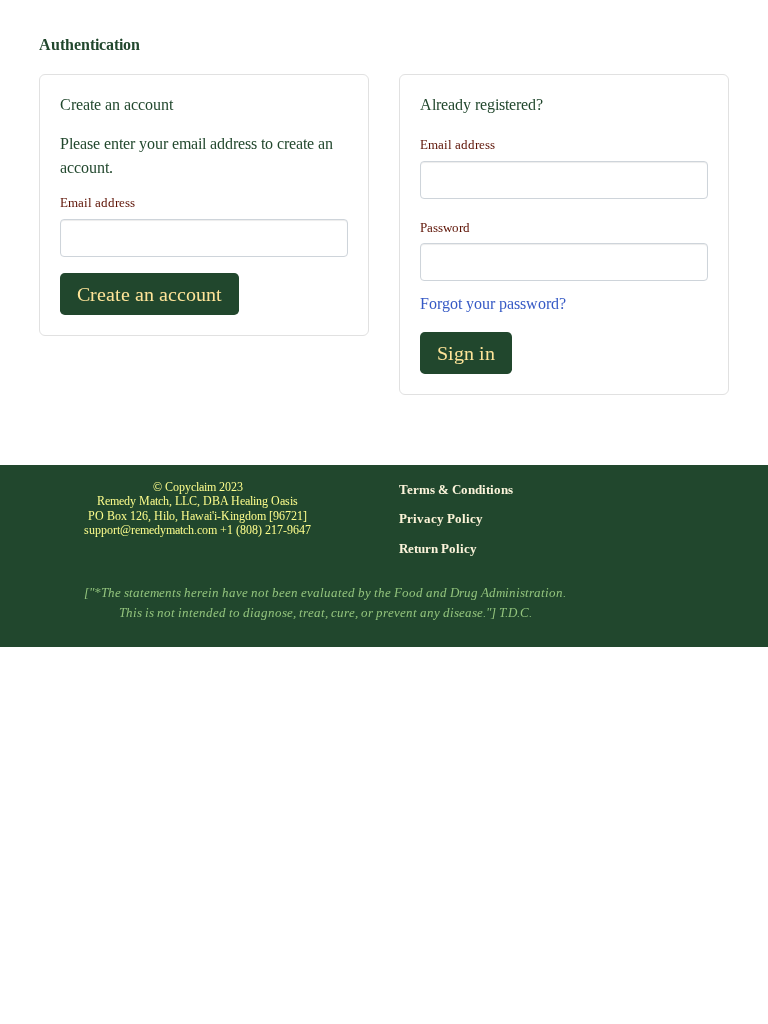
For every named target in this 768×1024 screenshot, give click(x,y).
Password (445, 228)
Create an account (149, 294)
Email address (97, 203)
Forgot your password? (493, 303)
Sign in (466, 353)
